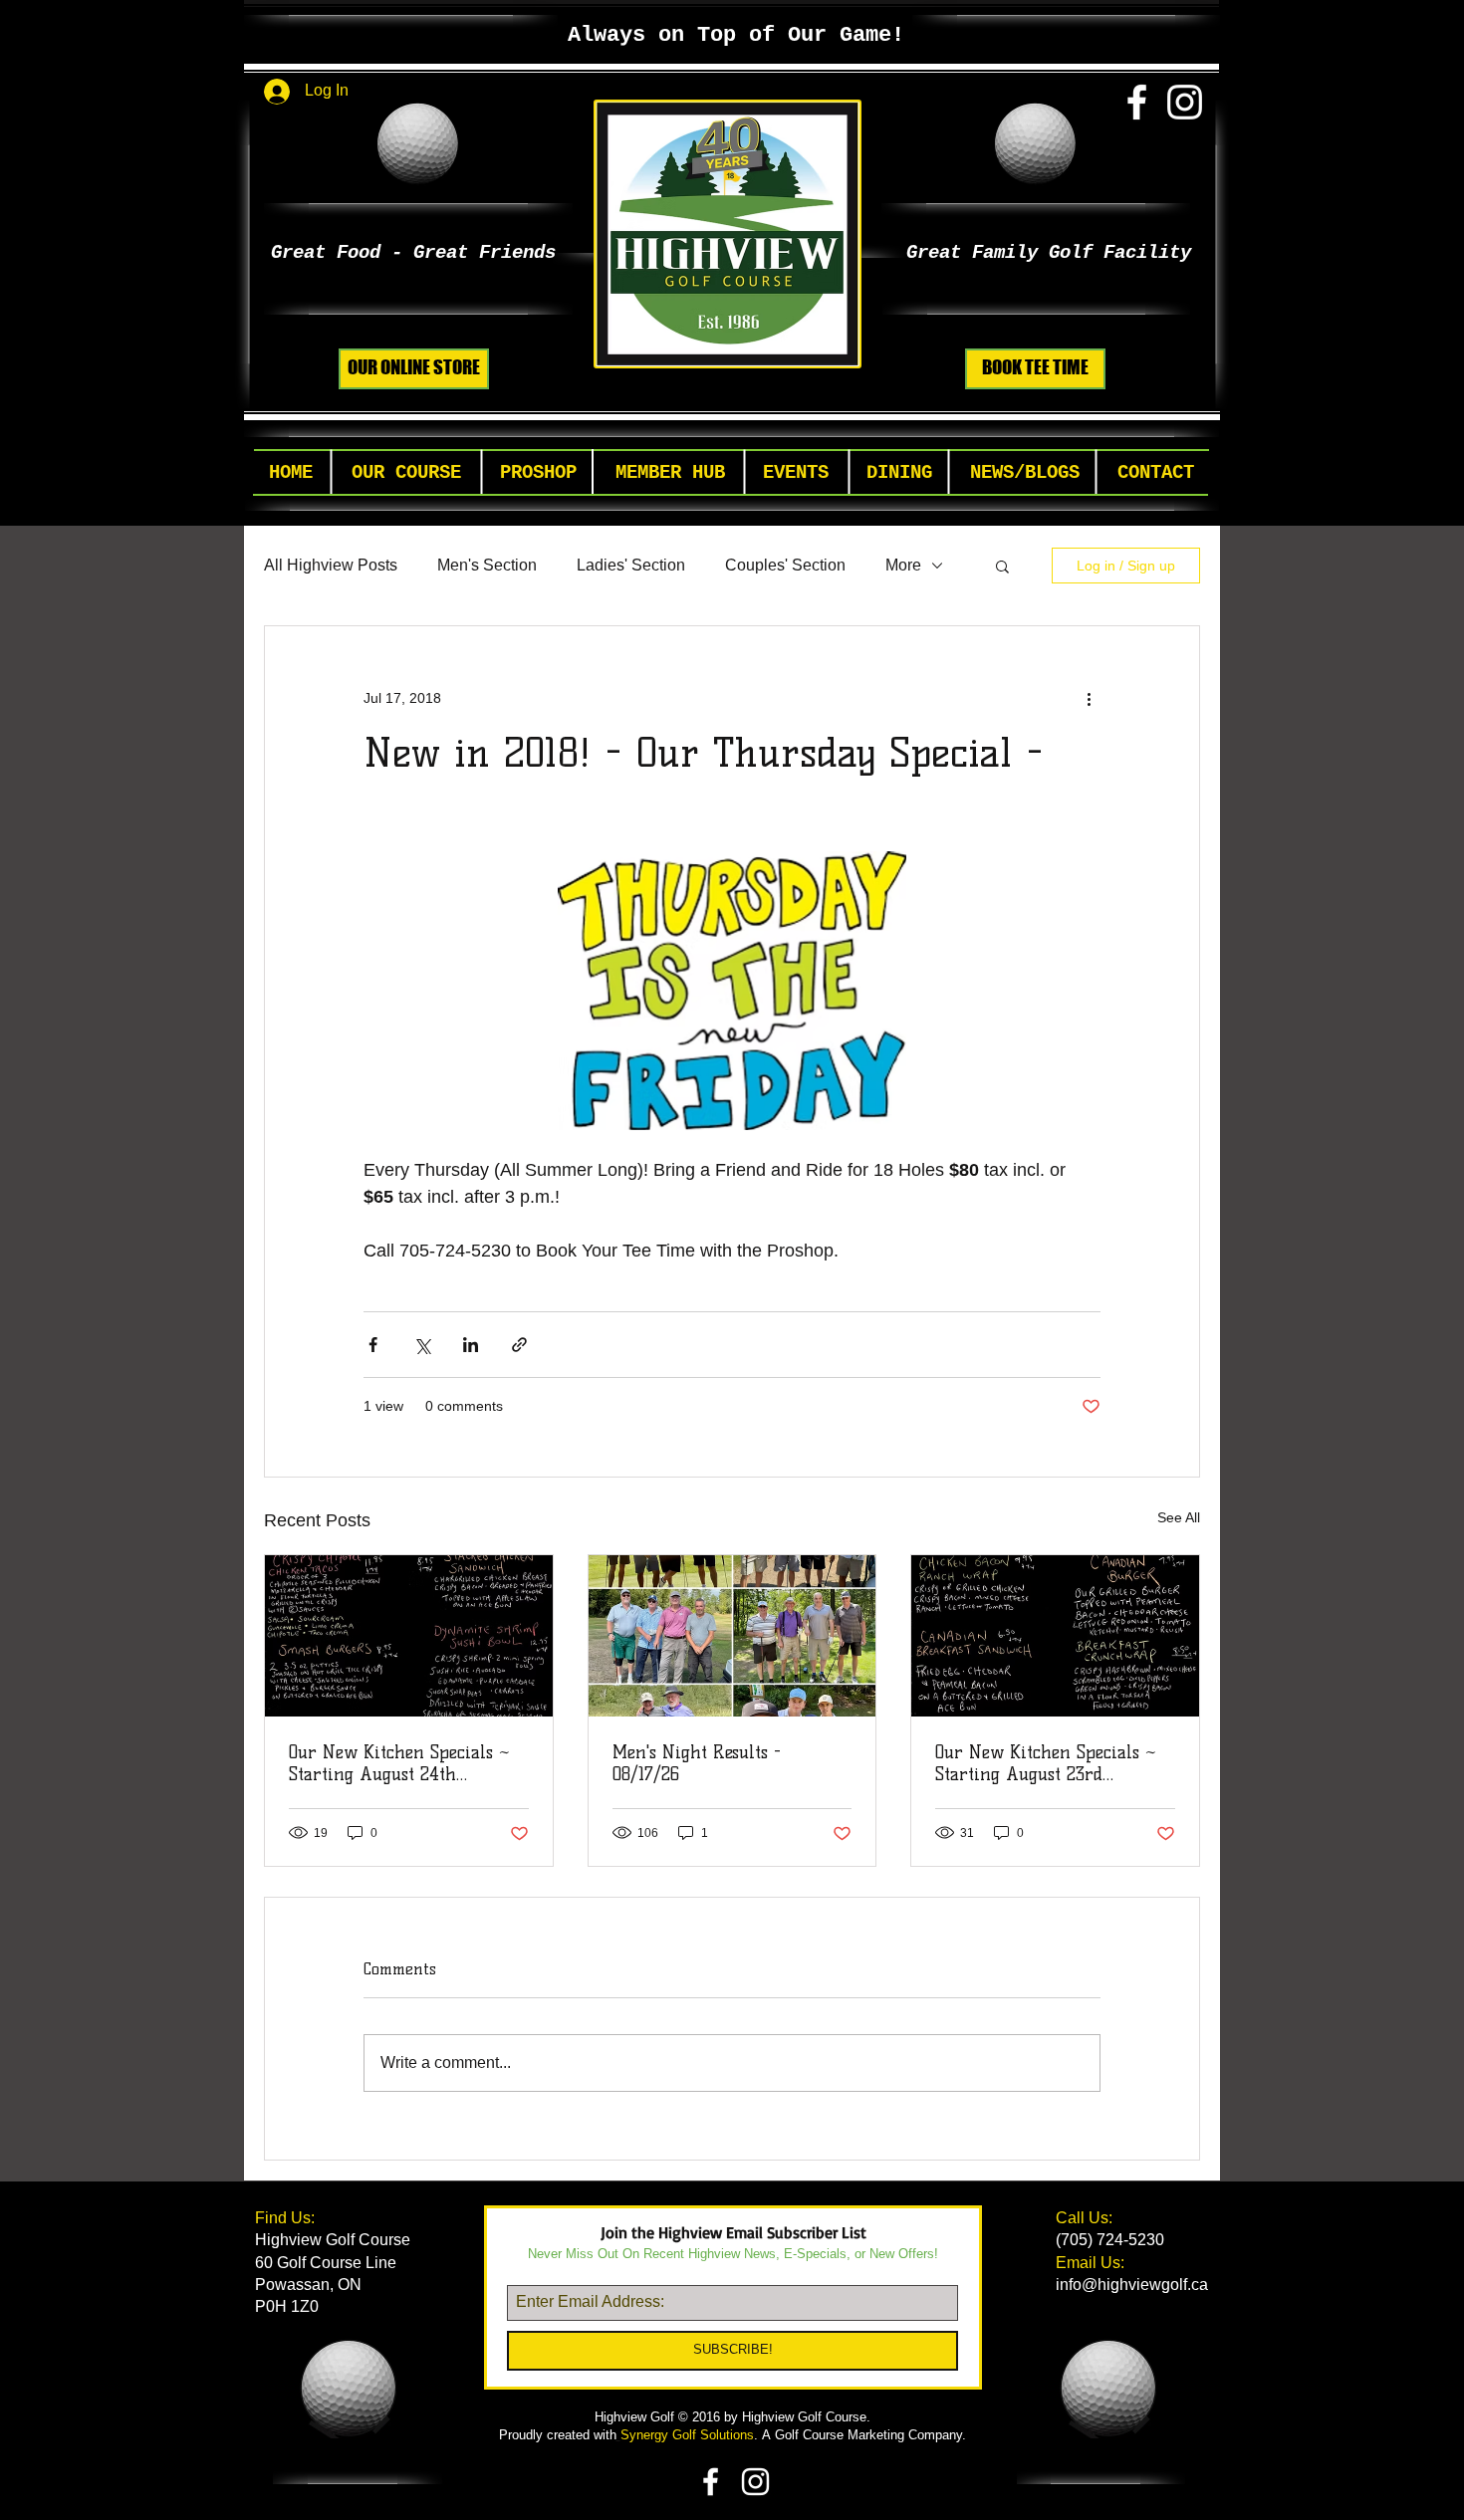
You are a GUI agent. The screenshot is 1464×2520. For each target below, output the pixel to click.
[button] (406, 473)
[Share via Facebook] (373, 1345)
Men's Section (487, 565)
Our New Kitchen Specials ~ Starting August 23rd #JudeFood (1046, 1763)
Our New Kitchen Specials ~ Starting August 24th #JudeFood (399, 1763)
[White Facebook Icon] (1137, 102)
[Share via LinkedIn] (471, 1345)
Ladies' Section (631, 565)
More (903, 565)
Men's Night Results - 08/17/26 (697, 1763)
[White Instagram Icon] (1185, 102)
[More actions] (1089, 698)
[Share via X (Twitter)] (422, 1345)
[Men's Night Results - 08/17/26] (732, 1636)
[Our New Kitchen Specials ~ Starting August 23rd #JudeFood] (1055, 1636)
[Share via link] (519, 1345)
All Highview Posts (331, 565)
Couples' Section (785, 565)
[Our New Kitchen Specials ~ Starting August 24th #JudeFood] (409, 1636)
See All (1179, 1517)
